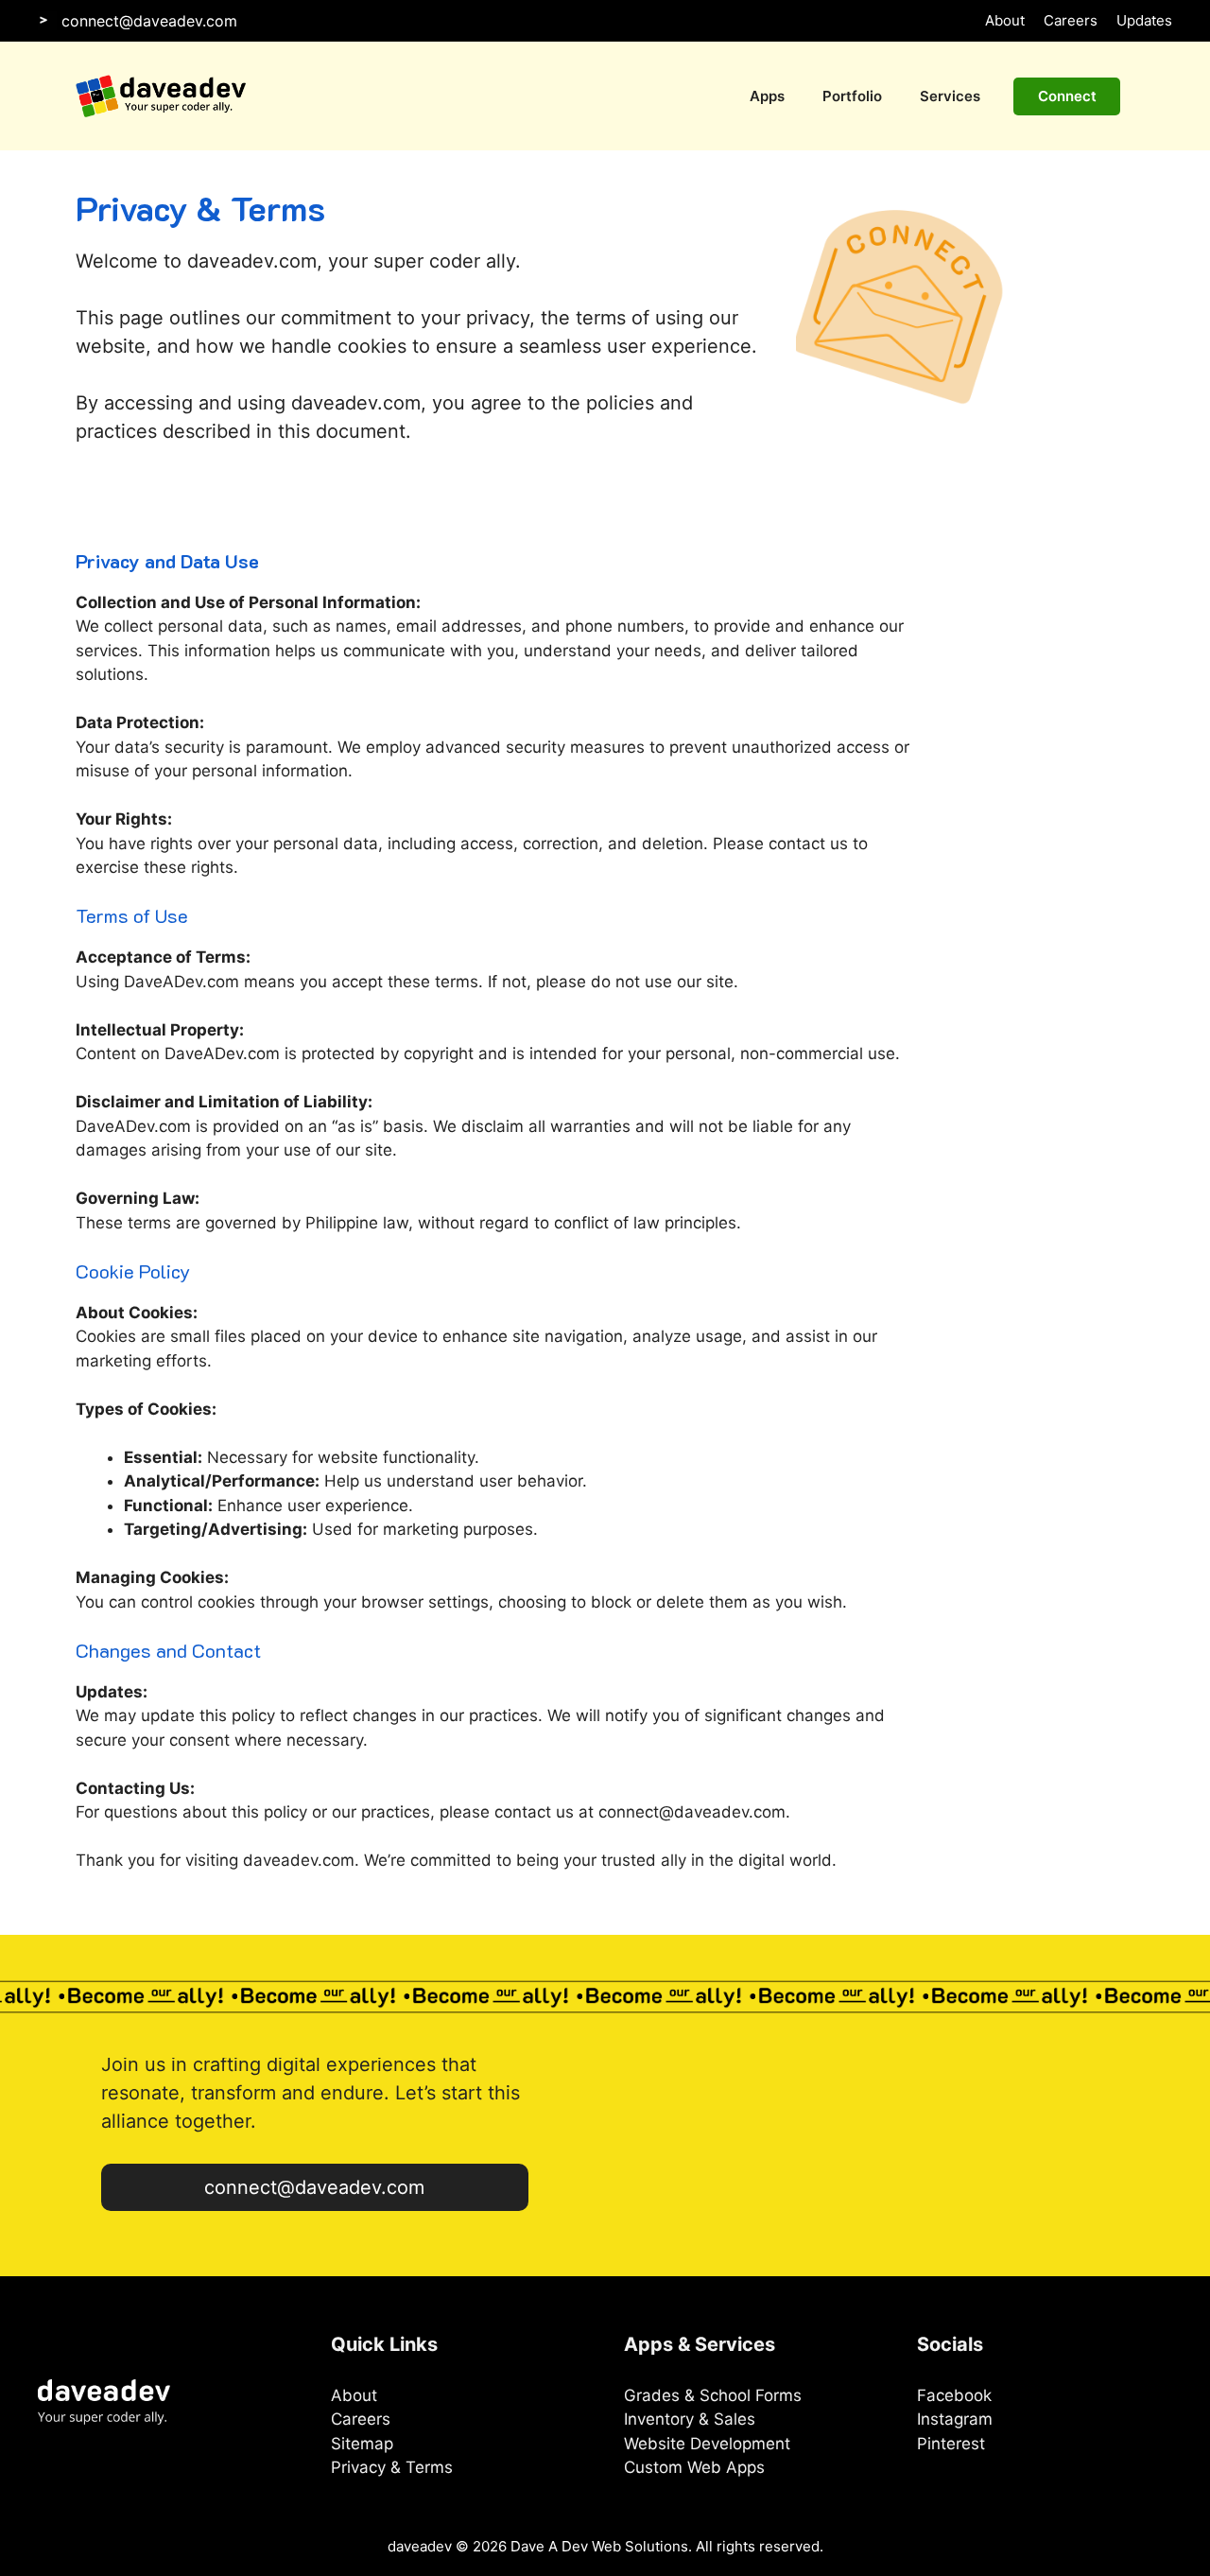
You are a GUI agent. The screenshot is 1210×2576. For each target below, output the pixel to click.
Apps (767, 96)
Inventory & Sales (690, 2419)
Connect (1067, 96)
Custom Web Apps (694, 2467)
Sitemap (362, 2444)
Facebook (954, 2395)
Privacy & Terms (392, 2467)
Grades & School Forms (713, 2395)
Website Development (707, 2444)
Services (950, 96)
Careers (1071, 20)
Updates (1144, 20)
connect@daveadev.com (149, 21)
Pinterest (951, 2444)
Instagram (955, 2419)
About (1005, 20)
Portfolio (852, 96)
